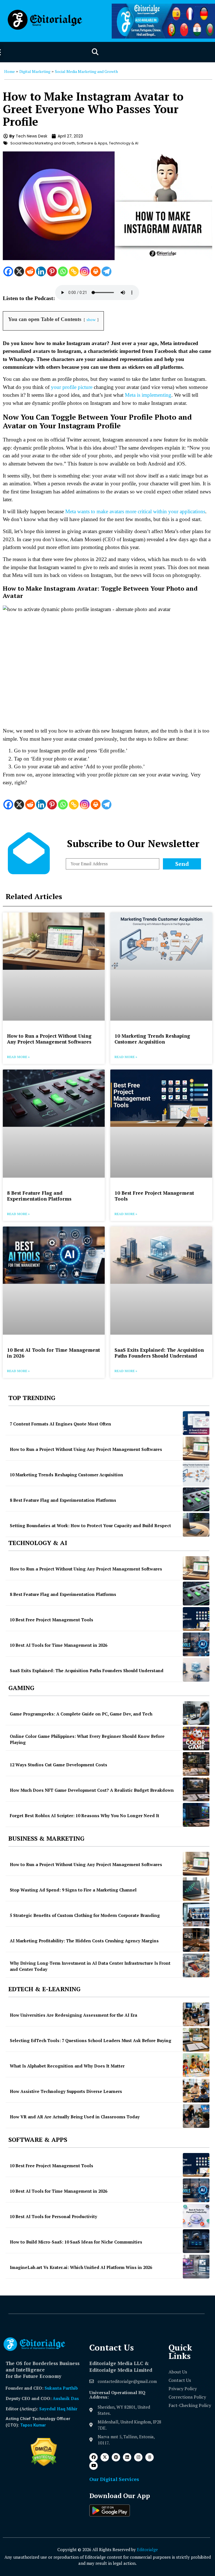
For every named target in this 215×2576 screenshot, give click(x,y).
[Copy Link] (74, 271)
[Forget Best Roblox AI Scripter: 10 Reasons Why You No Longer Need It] (196, 1815)
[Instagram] (85, 271)
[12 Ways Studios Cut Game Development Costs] (196, 1764)
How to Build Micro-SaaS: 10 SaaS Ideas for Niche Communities (76, 2242)
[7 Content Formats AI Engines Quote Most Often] (196, 1423)
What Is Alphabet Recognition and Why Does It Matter (67, 2066)
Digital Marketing (35, 71)
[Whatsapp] (63, 271)
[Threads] (149, 2457)
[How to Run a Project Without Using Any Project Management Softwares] (196, 1449)
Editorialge (147, 2549)
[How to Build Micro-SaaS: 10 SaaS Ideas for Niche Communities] (196, 2241)
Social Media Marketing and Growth (86, 71)
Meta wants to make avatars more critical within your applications (135, 511)
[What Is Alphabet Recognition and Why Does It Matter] (196, 2065)
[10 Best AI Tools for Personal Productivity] (196, 2216)
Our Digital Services (114, 2479)
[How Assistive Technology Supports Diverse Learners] (196, 2091)
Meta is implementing (148, 395)
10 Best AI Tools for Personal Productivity (53, 2216)
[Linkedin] (41, 271)
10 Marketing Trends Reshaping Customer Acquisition (152, 1039)
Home (10, 71)
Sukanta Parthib (61, 2388)
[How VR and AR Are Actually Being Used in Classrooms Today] (196, 2116)
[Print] (96, 271)
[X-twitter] (105, 2457)
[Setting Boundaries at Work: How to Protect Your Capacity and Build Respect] (196, 1525)
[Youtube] (94, 2466)
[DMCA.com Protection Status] (44, 2465)
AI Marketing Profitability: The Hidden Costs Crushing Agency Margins (84, 1941)
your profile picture (72, 387)
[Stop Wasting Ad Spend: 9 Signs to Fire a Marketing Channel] (196, 1889)
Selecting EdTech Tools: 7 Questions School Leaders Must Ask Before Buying (91, 2040)
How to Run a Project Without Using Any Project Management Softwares (49, 1039)
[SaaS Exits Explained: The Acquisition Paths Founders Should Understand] (196, 1670)
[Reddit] (30, 271)
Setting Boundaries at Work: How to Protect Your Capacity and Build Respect (90, 1525)
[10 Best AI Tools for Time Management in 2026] (196, 1644)
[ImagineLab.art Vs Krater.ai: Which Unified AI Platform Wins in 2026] (196, 2267)
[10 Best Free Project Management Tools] (196, 1619)
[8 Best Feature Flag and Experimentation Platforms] (196, 1499)
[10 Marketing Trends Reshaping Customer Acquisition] (196, 1474)
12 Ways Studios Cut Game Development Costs (59, 1765)
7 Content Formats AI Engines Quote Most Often (60, 1424)
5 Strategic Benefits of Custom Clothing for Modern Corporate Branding (85, 1915)
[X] (19, 271)
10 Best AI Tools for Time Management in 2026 (53, 1353)
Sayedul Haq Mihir (58, 2409)
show (91, 319)
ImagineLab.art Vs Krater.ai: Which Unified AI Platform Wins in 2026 (81, 2267)
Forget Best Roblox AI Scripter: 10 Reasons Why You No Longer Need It (85, 1815)
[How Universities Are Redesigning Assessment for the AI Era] (196, 2014)
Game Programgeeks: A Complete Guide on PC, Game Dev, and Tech (81, 1714)
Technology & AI (124, 143)
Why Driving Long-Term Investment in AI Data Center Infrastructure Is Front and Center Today (90, 1966)
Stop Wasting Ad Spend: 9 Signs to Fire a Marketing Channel (73, 1890)
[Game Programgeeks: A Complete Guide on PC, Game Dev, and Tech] (196, 1713)
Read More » (18, 1057)
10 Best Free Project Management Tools (154, 1196)
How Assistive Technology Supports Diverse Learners (66, 2091)
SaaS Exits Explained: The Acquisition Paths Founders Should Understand (159, 1353)
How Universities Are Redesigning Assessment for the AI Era (73, 2015)
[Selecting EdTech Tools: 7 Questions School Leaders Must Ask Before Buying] (196, 2040)
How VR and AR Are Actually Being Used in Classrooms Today (75, 2117)
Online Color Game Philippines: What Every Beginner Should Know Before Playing (87, 1739)
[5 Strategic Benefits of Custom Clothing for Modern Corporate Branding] (196, 1915)
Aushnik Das (66, 2398)
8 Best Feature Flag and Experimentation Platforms (39, 1196)
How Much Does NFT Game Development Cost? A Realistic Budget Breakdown (92, 1790)
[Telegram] (107, 271)
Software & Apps (92, 143)
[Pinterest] (52, 271)
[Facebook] (8, 271)
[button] (95, 52)
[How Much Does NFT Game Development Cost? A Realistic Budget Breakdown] (196, 1789)
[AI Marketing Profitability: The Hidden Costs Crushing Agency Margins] (196, 1940)
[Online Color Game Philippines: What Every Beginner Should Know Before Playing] (196, 1739)
